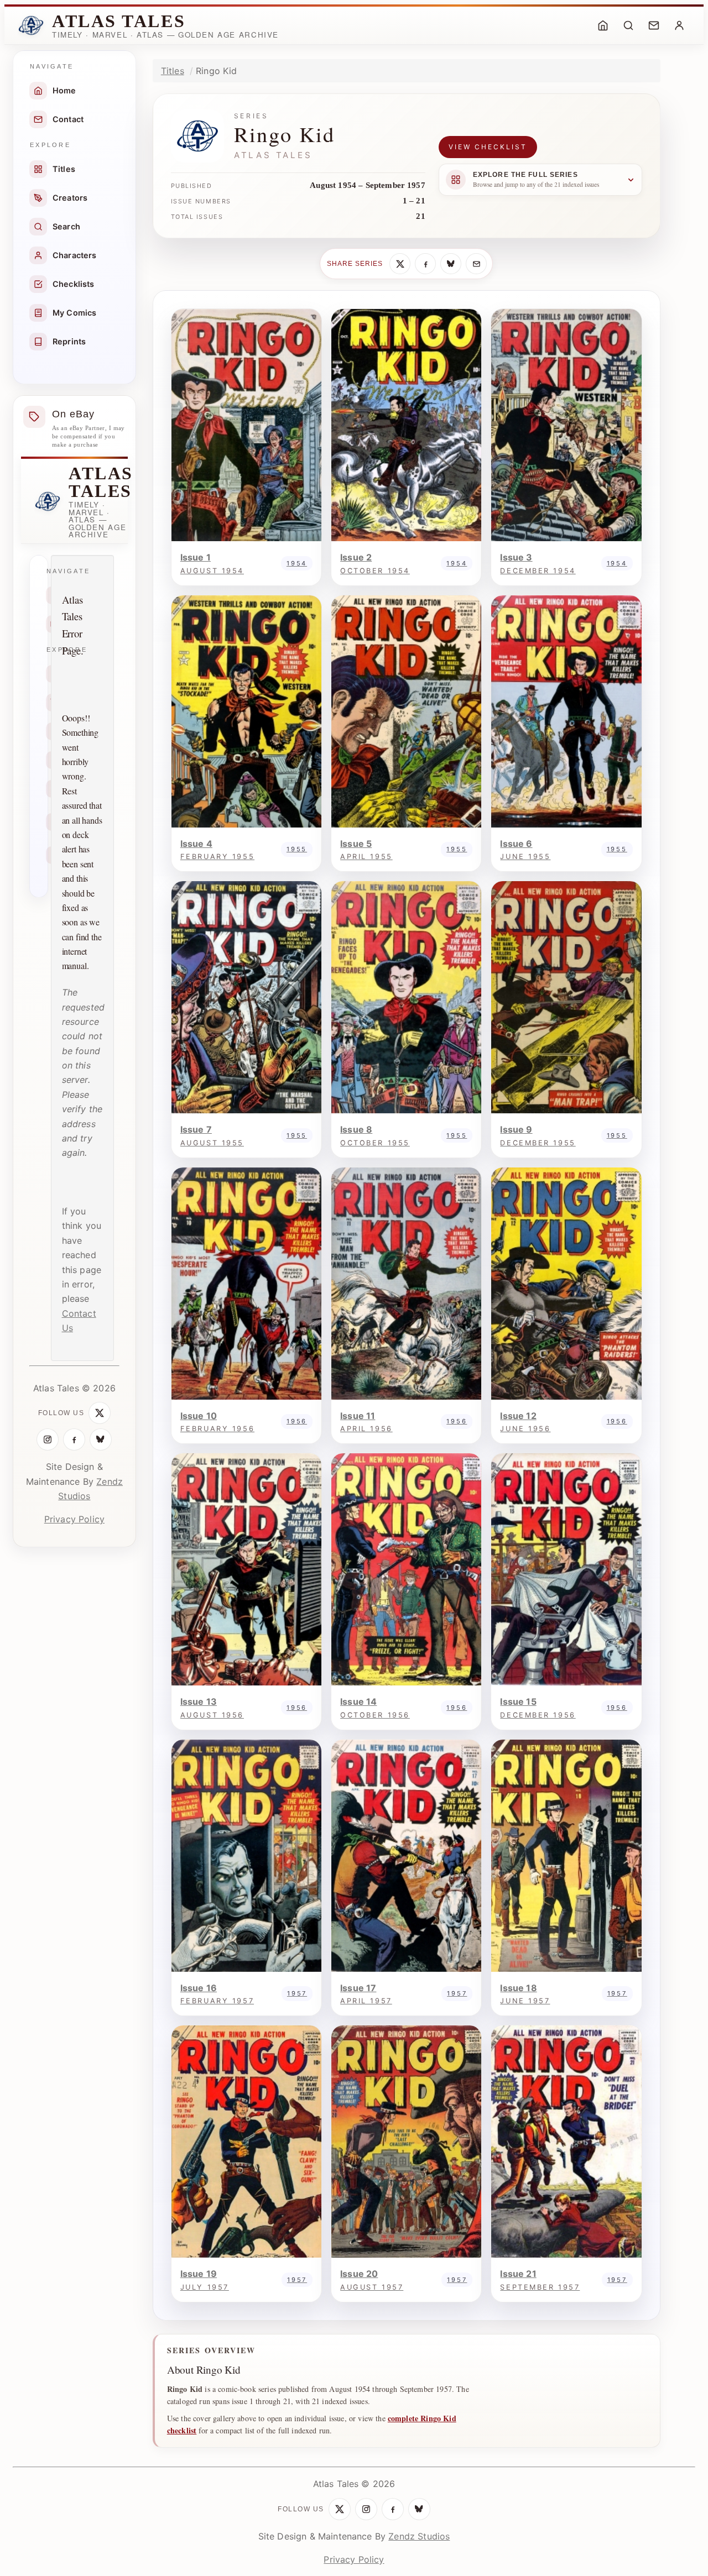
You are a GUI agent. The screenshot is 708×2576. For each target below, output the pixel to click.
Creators (70, 198)
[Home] (603, 25)
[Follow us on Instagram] (48, 1439)
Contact (68, 119)
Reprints (69, 341)
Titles (64, 169)
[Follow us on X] (100, 1413)
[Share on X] (400, 264)
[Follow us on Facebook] (74, 1439)
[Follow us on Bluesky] (101, 1439)
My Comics (74, 313)
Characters (75, 255)
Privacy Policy (74, 1519)
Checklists (74, 284)
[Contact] (654, 25)
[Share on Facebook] (425, 264)
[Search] (628, 25)
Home (64, 90)
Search (66, 226)
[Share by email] (476, 264)
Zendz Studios (419, 2536)
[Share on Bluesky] (451, 264)
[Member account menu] (679, 25)
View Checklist (488, 147)
